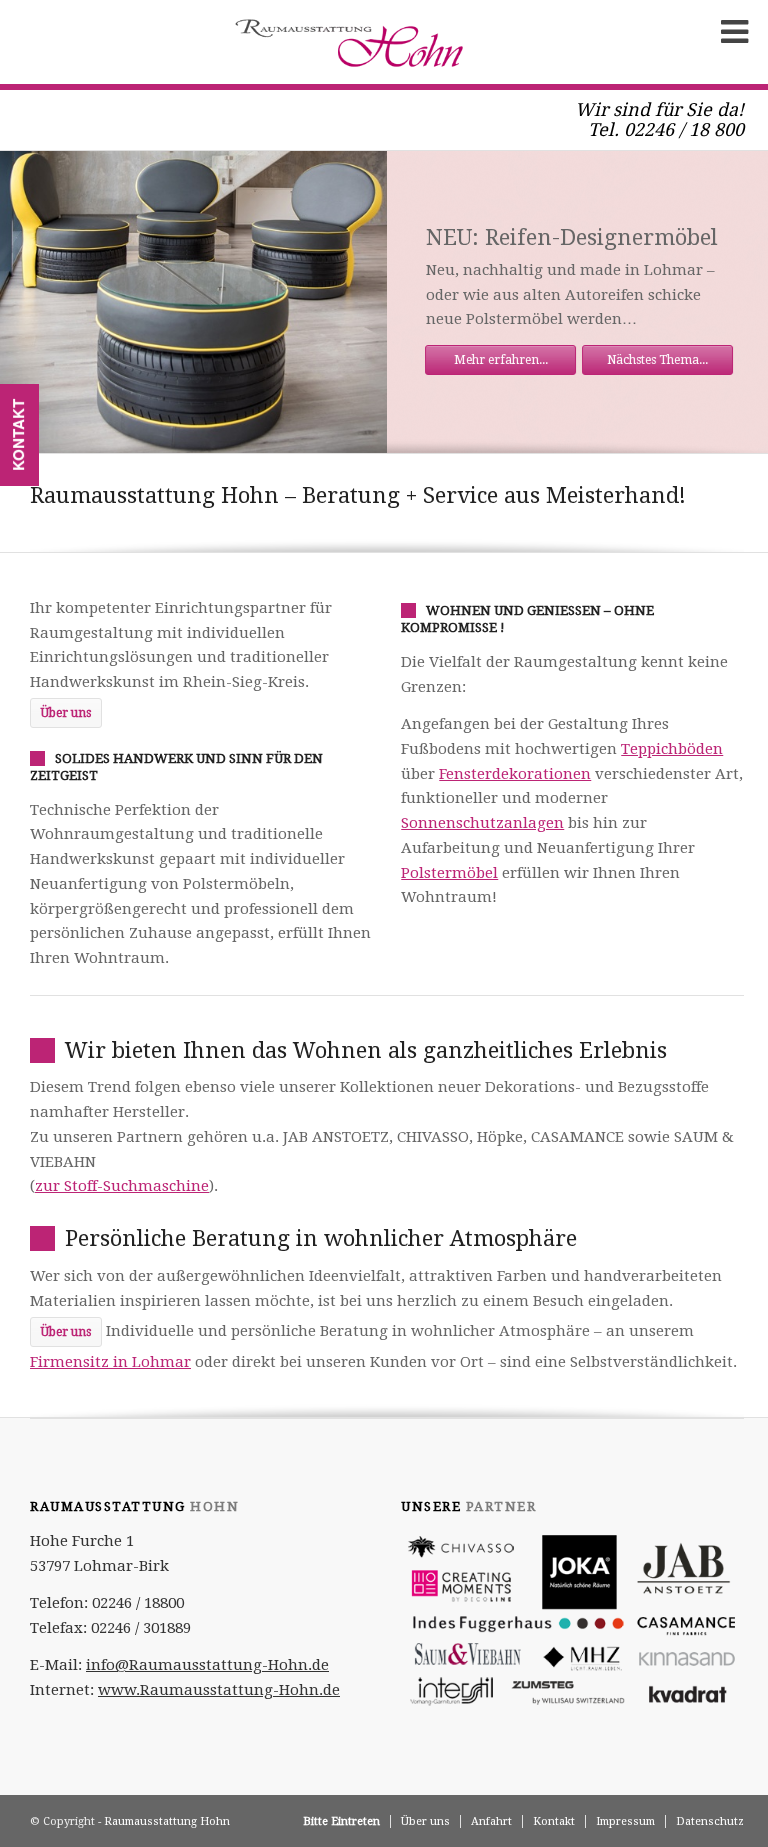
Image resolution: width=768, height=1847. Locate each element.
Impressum (625, 1821)
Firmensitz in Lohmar (110, 1362)
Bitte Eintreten (341, 1821)
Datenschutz (710, 1821)
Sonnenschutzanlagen (482, 823)
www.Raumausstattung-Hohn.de (219, 1690)
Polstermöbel (449, 873)
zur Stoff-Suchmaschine (122, 1186)
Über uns (425, 1821)
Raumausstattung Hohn (167, 1821)
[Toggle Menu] (729, 32)
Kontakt (554, 1821)
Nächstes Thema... (657, 360)
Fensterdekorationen (515, 774)
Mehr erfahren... (501, 360)
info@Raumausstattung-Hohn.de (207, 1665)
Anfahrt (491, 1821)
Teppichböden (672, 749)
